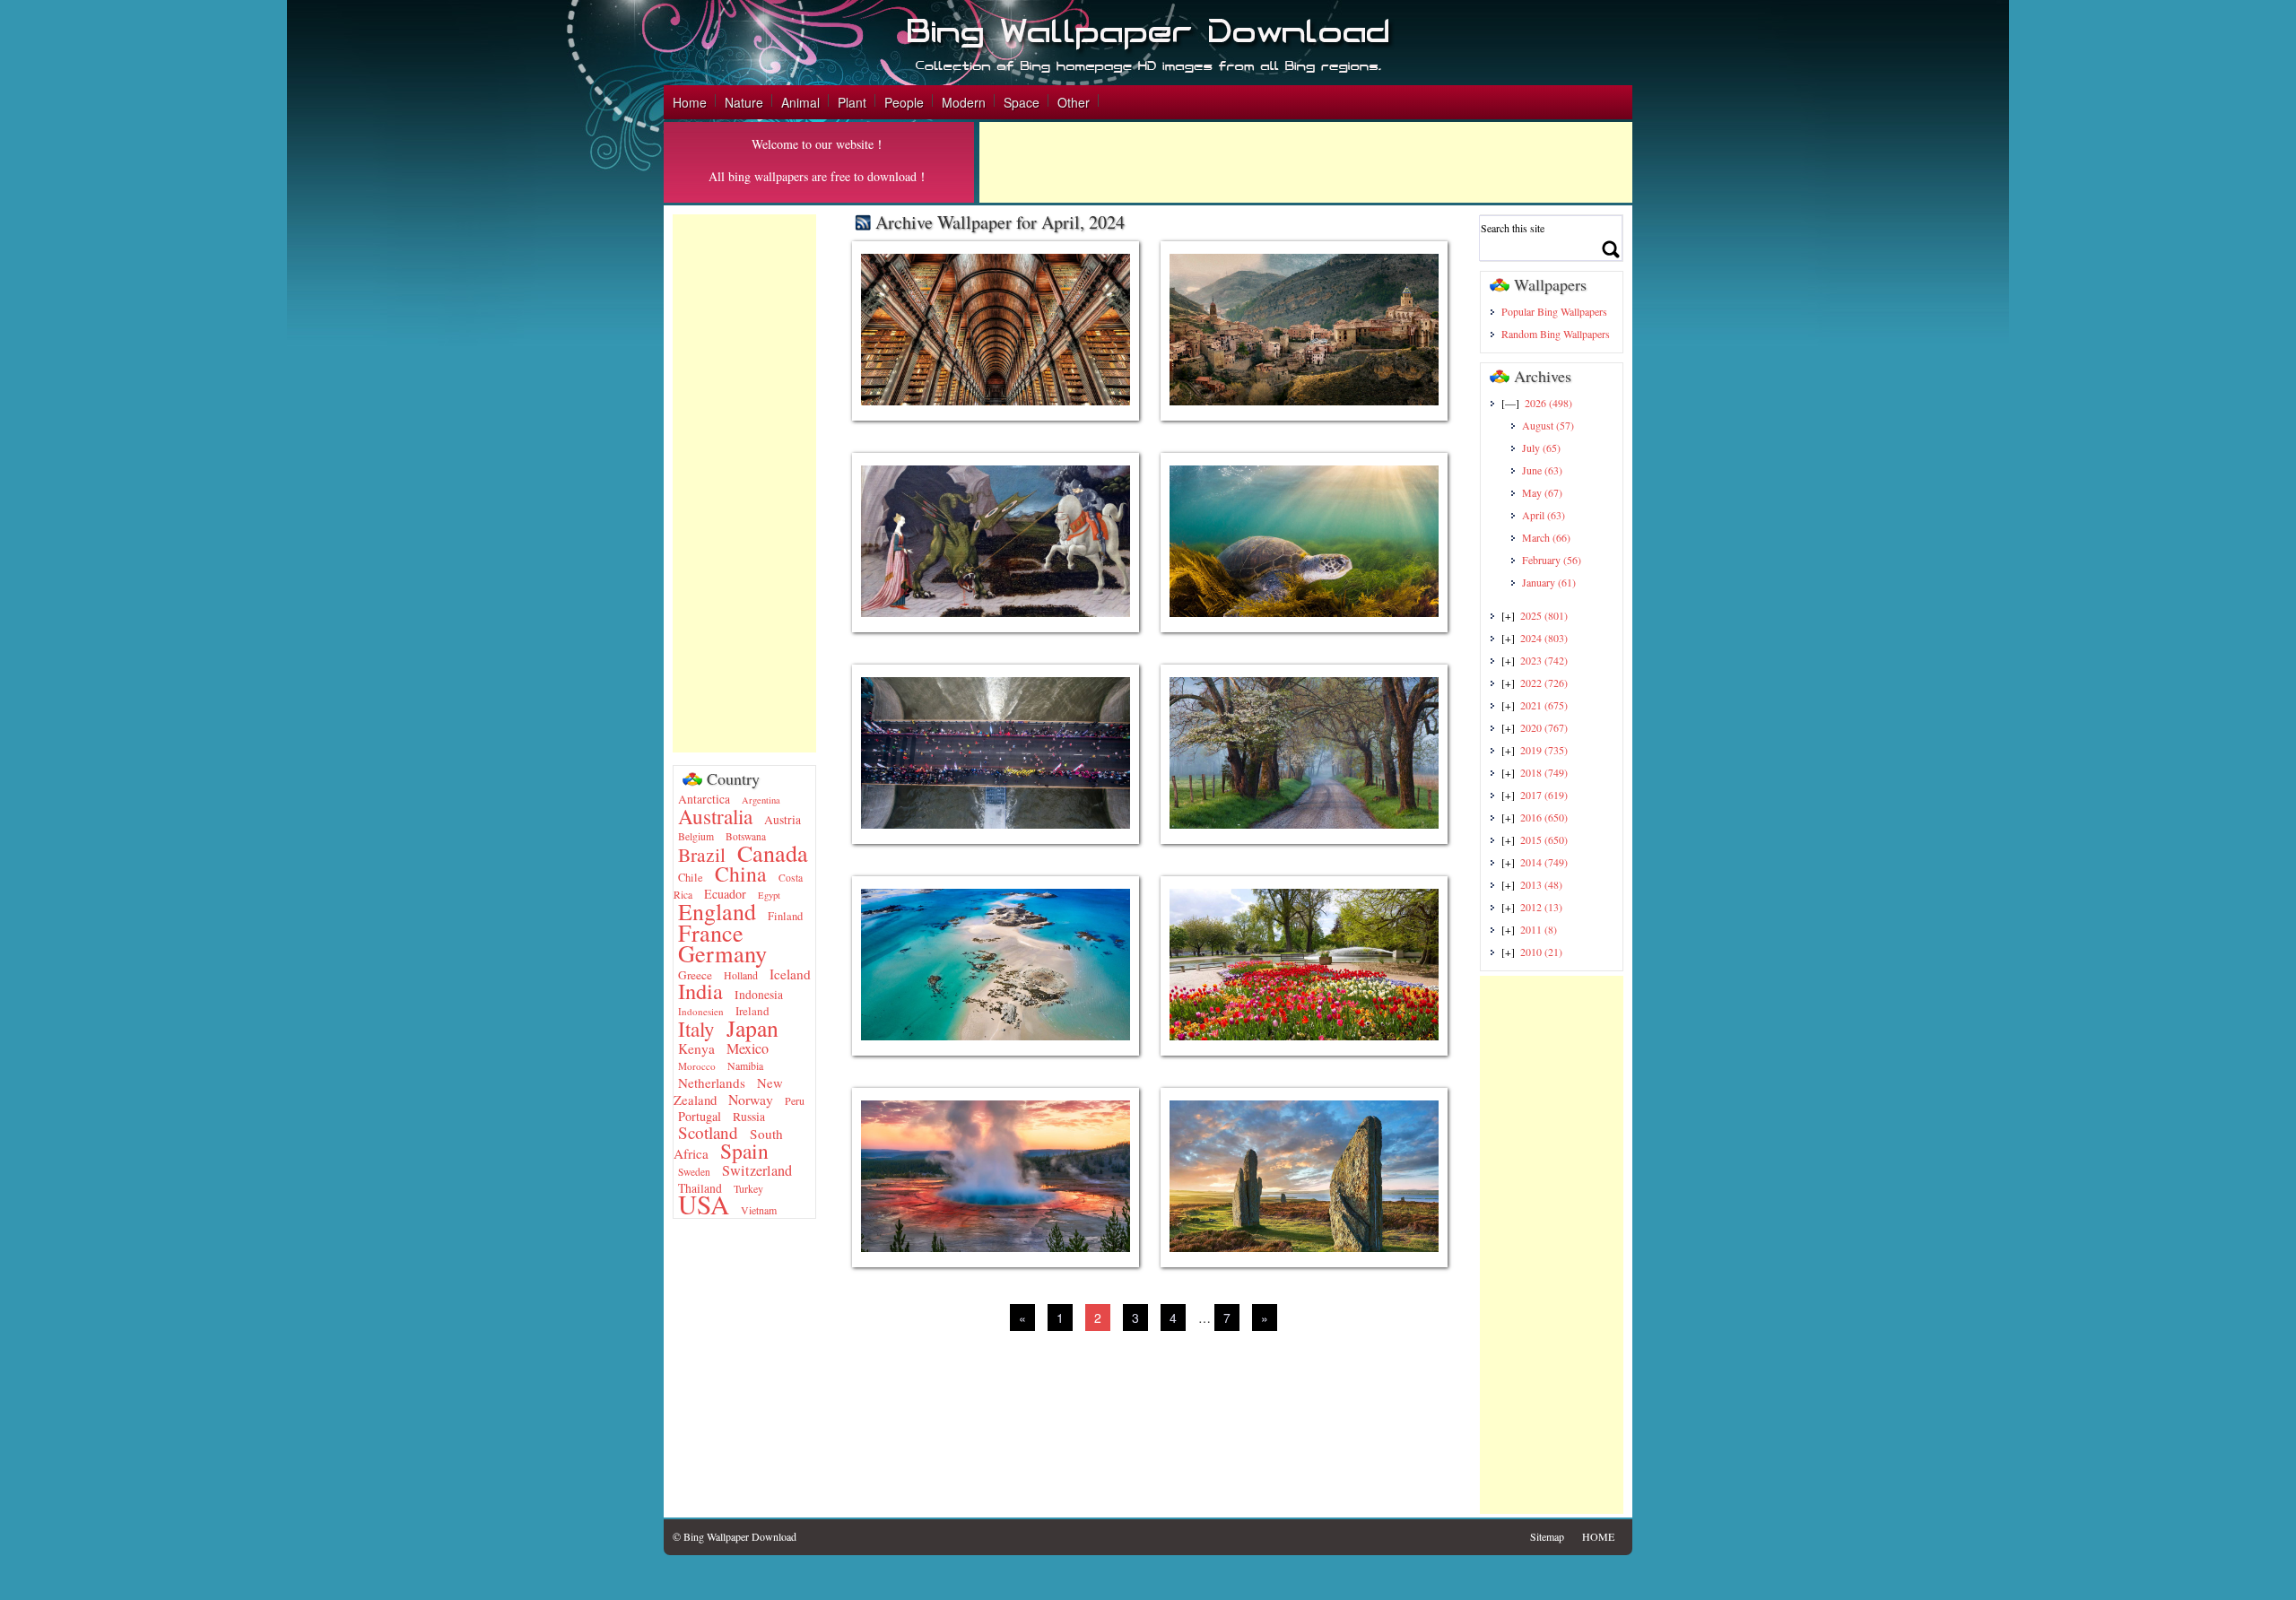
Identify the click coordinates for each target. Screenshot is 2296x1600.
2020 (1544, 727)
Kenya (696, 1048)
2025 (1544, 615)
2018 (1544, 772)
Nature (744, 102)
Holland (741, 975)
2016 (1544, 817)
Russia (749, 1117)
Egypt (769, 895)
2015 (1544, 839)
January (1549, 582)
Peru (795, 1100)
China (741, 874)
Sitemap (1547, 1536)
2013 (1541, 884)
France (711, 932)
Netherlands (712, 1083)
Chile (691, 878)
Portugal (700, 1116)
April (1544, 515)
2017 (1544, 795)
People (904, 102)
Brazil (702, 854)
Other (1074, 102)
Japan (752, 1028)
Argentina (761, 800)
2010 (1541, 952)
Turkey (748, 1188)
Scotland (708, 1132)
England (717, 911)
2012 (1541, 907)
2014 (1544, 862)
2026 (1548, 403)
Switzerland (757, 1170)
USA (704, 1204)
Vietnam (759, 1210)
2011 (1539, 929)
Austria (783, 820)
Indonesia (759, 995)
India (700, 991)
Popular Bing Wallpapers (1554, 311)
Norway (751, 1099)
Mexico (748, 1048)
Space (1022, 102)
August (1548, 425)
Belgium (696, 836)
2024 (1544, 638)
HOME (1598, 1536)
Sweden (694, 1172)
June (1542, 470)
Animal (800, 102)
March (1546, 537)
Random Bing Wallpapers (1556, 334)
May (1542, 492)
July (1541, 448)
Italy (696, 1029)
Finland (785, 916)
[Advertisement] (1306, 162)
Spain (744, 1151)
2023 (1544, 660)
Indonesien (701, 1011)
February (1552, 560)
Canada (773, 852)
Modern (964, 102)
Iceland (790, 974)
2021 (1544, 705)
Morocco (697, 1066)
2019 (1544, 750)
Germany (722, 953)
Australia (715, 816)
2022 (1544, 683)
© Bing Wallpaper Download (735, 1536)
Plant (852, 102)
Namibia (745, 1065)
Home (690, 102)
